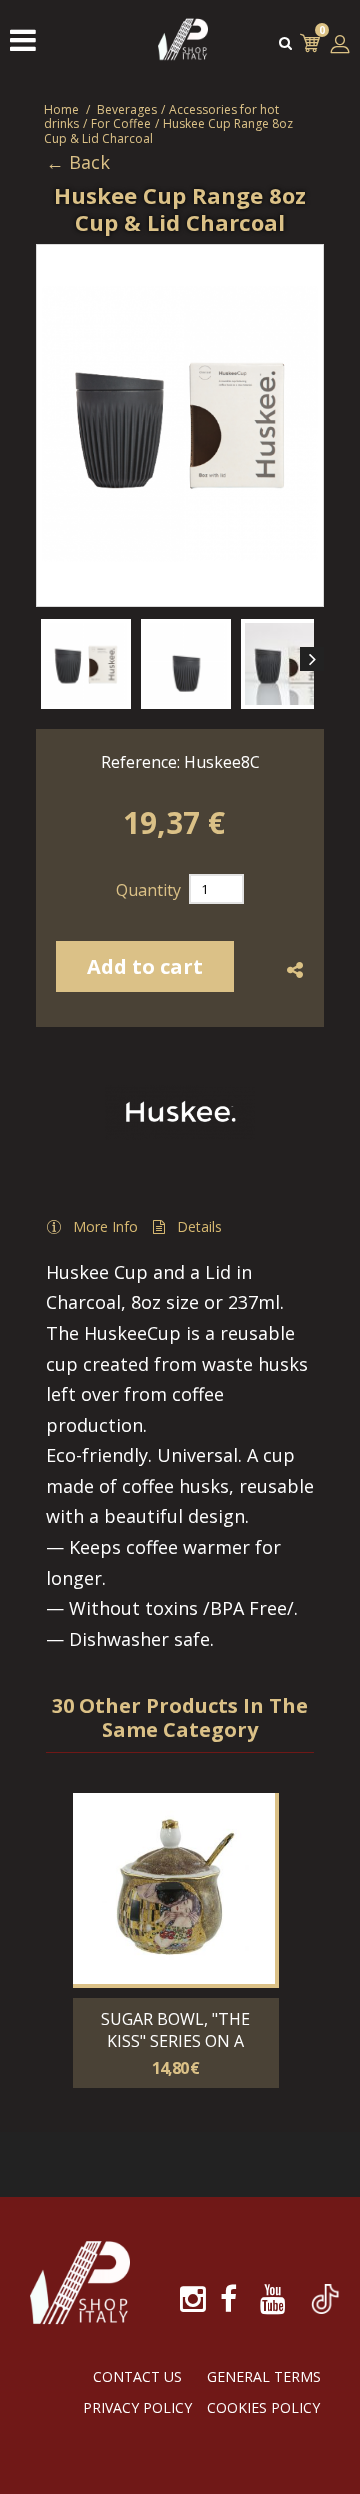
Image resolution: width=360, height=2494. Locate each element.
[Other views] (48, 659)
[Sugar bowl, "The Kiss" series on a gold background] (174, 1888)
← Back (78, 163)
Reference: (140, 762)
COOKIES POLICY (263, 2407)
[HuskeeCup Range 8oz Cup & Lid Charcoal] (86, 664)
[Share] (294, 971)
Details (199, 1227)
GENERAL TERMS (264, 2376)
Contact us (137, 2376)
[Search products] (285, 43)
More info (105, 1227)
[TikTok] (325, 2288)
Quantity (148, 890)
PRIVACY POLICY (137, 2407)
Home (61, 109)
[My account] (340, 43)
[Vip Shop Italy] (183, 59)
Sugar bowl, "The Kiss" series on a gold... (175, 2041)
